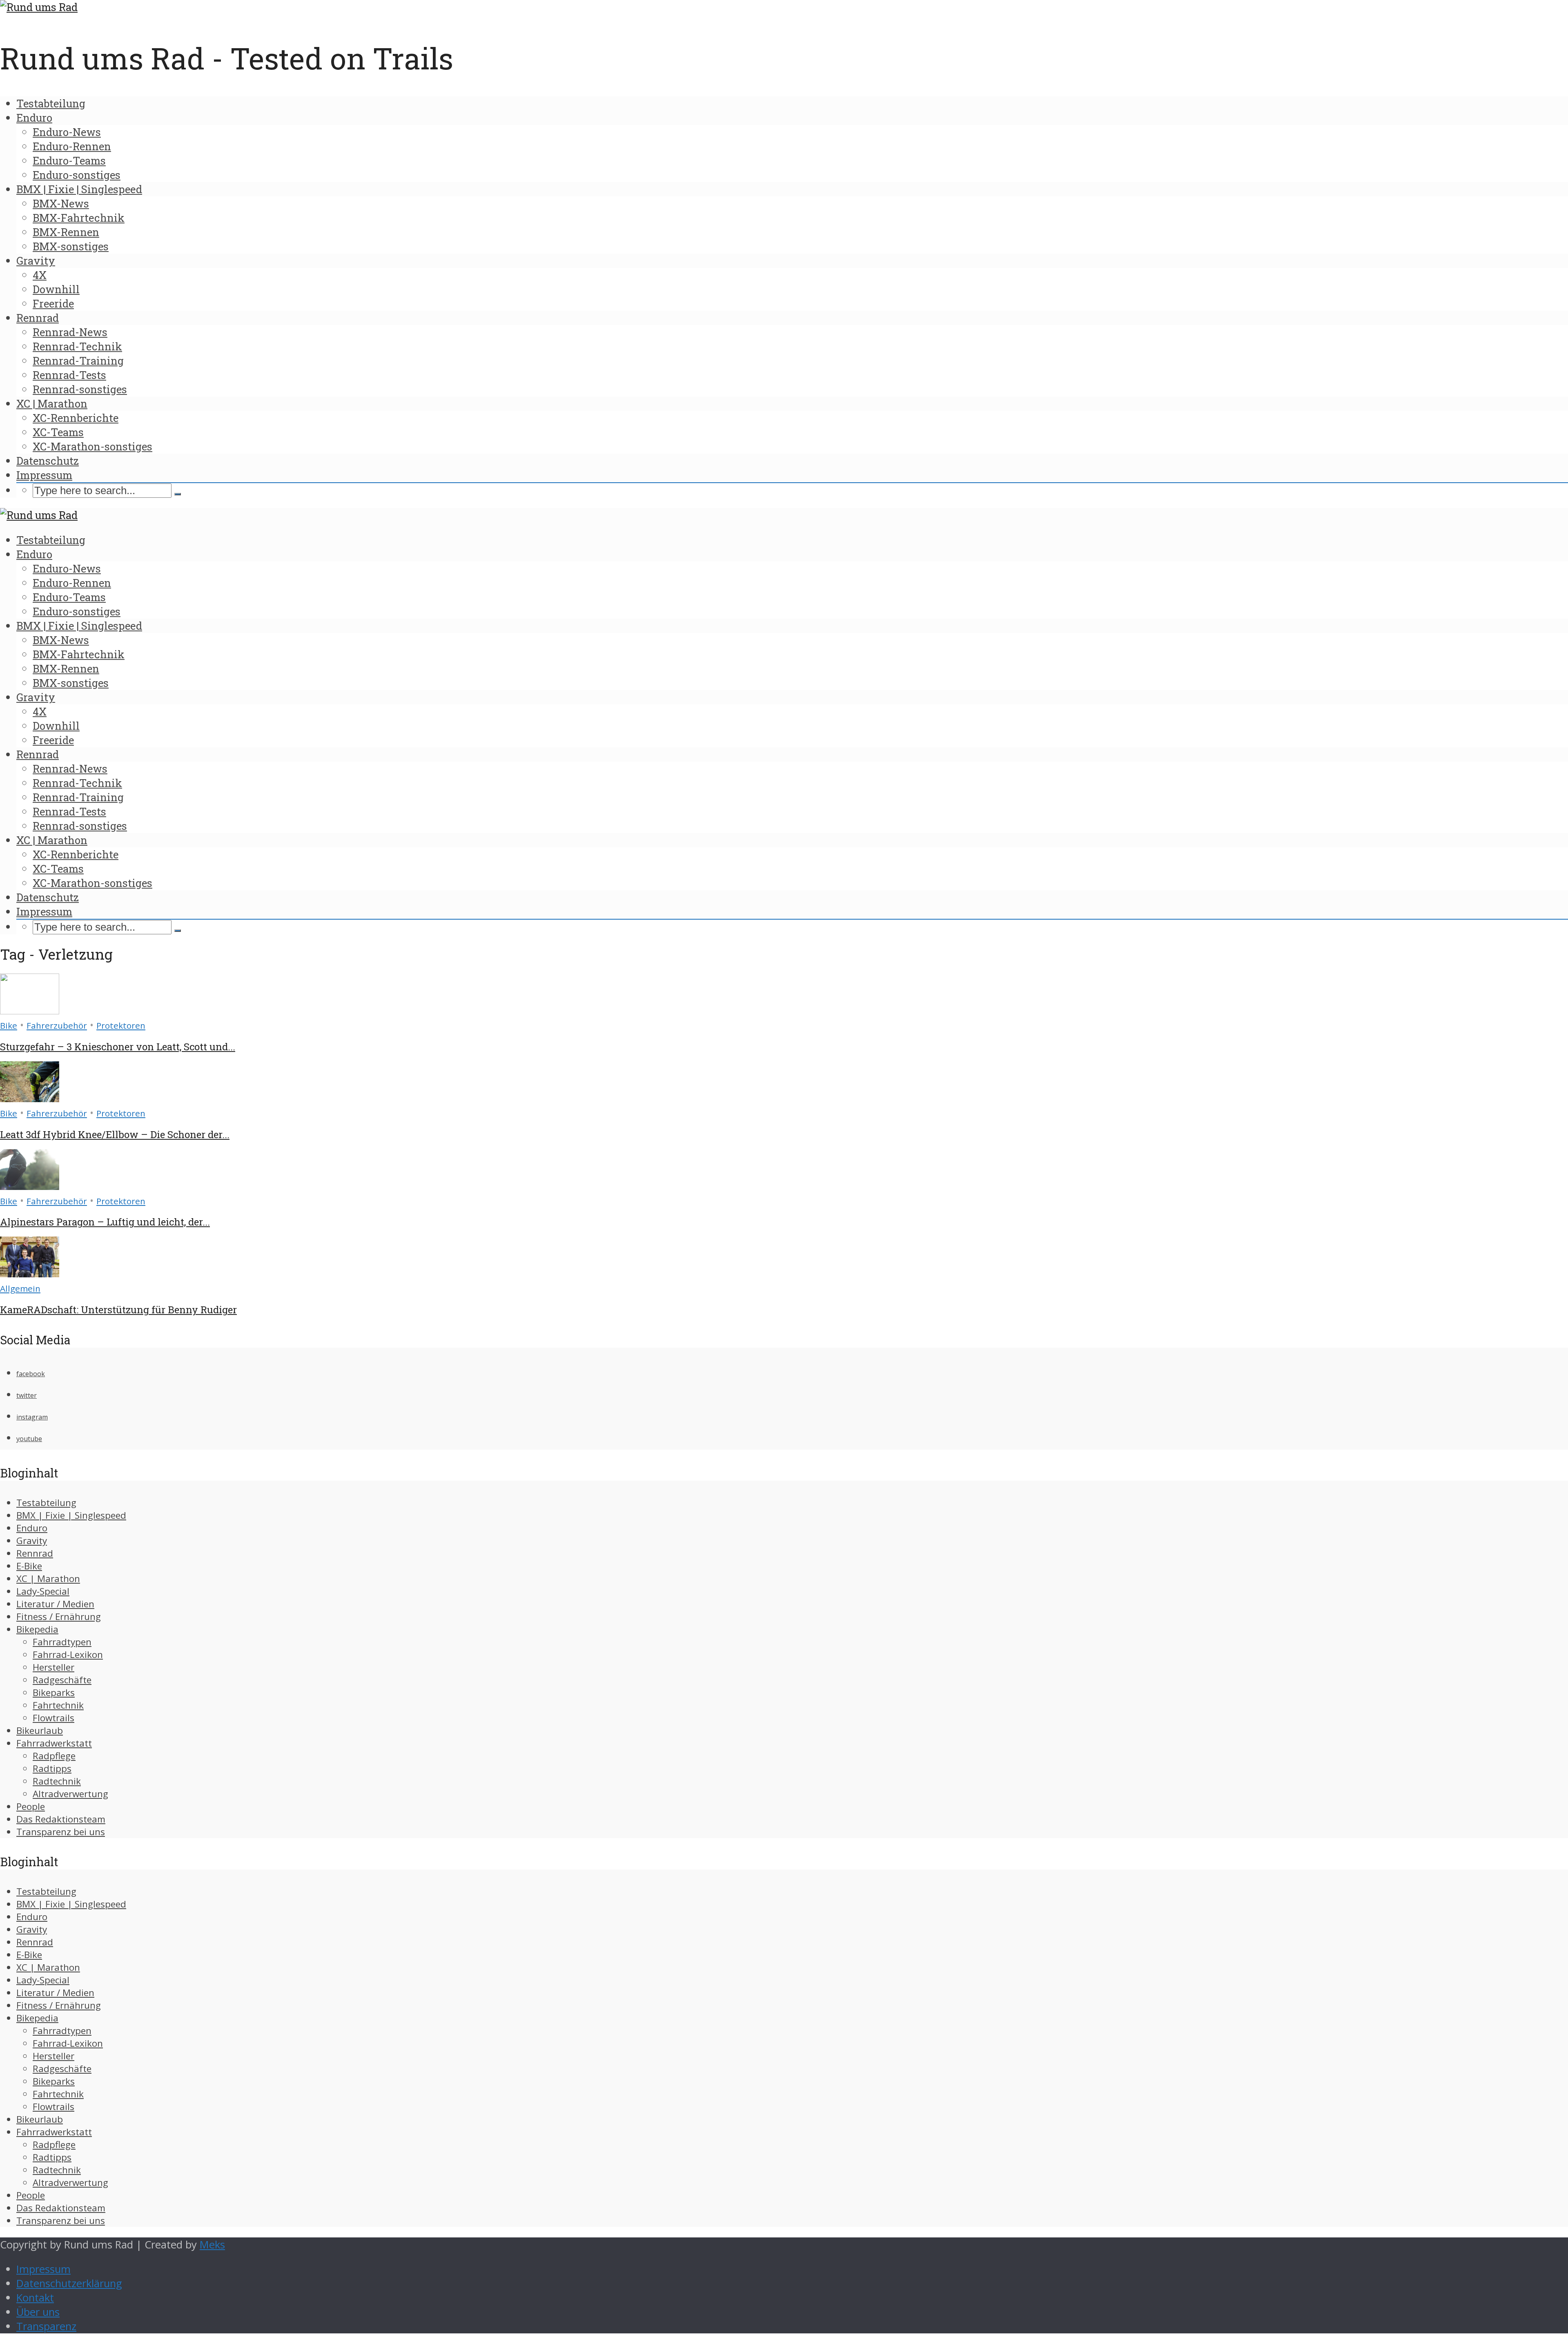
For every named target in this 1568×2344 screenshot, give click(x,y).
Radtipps (52, 1768)
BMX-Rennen (66, 232)
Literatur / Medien (55, 1604)
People (31, 1806)
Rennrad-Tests (69, 375)
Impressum (44, 475)
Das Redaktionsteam (61, 1819)
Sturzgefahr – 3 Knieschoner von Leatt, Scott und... (118, 1047)
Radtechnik (57, 1781)
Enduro (34, 118)
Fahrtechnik (58, 1705)
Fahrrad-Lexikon (68, 1654)
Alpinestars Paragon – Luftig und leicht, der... (105, 1222)
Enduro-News (67, 132)
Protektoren (121, 1025)
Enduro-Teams (69, 160)
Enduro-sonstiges (77, 175)
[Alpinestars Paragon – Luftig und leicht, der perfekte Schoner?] (30, 1186)
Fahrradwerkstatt (54, 1743)
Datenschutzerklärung (69, 2283)
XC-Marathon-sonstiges (92, 446)
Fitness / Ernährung (59, 1617)
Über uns (38, 2312)
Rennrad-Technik (77, 346)
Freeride (53, 303)
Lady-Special (43, 1591)
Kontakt (35, 2298)
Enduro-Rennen (72, 146)
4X (40, 275)
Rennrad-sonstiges (80, 389)
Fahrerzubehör (57, 1025)
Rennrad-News (70, 332)
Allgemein (20, 1288)
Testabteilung (51, 103)
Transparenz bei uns (61, 1832)
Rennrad (38, 318)
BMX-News (61, 203)
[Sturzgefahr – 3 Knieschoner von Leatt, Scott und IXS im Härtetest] (30, 1010)
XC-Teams (58, 432)
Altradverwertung (70, 1794)
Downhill (56, 289)
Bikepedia (37, 1629)
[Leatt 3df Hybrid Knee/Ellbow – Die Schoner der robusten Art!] (30, 1098)
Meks (212, 2245)
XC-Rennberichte (76, 418)
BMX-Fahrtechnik (79, 218)
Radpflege (54, 1756)
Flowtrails (53, 1718)
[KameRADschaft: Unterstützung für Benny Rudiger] (30, 1273)
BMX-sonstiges (71, 246)
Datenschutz (48, 461)
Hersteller (53, 1667)
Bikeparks (54, 1692)
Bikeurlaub (40, 1730)
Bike (9, 1025)
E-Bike (29, 1566)
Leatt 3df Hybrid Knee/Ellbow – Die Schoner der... (115, 1134)
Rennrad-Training (78, 361)
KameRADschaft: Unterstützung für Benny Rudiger (118, 1310)
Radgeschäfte (62, 1680)
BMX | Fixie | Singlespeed (79, 189)
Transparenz (46, 2326)
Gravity (36, 261)
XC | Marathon (52, 403)
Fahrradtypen (62, 1642)
